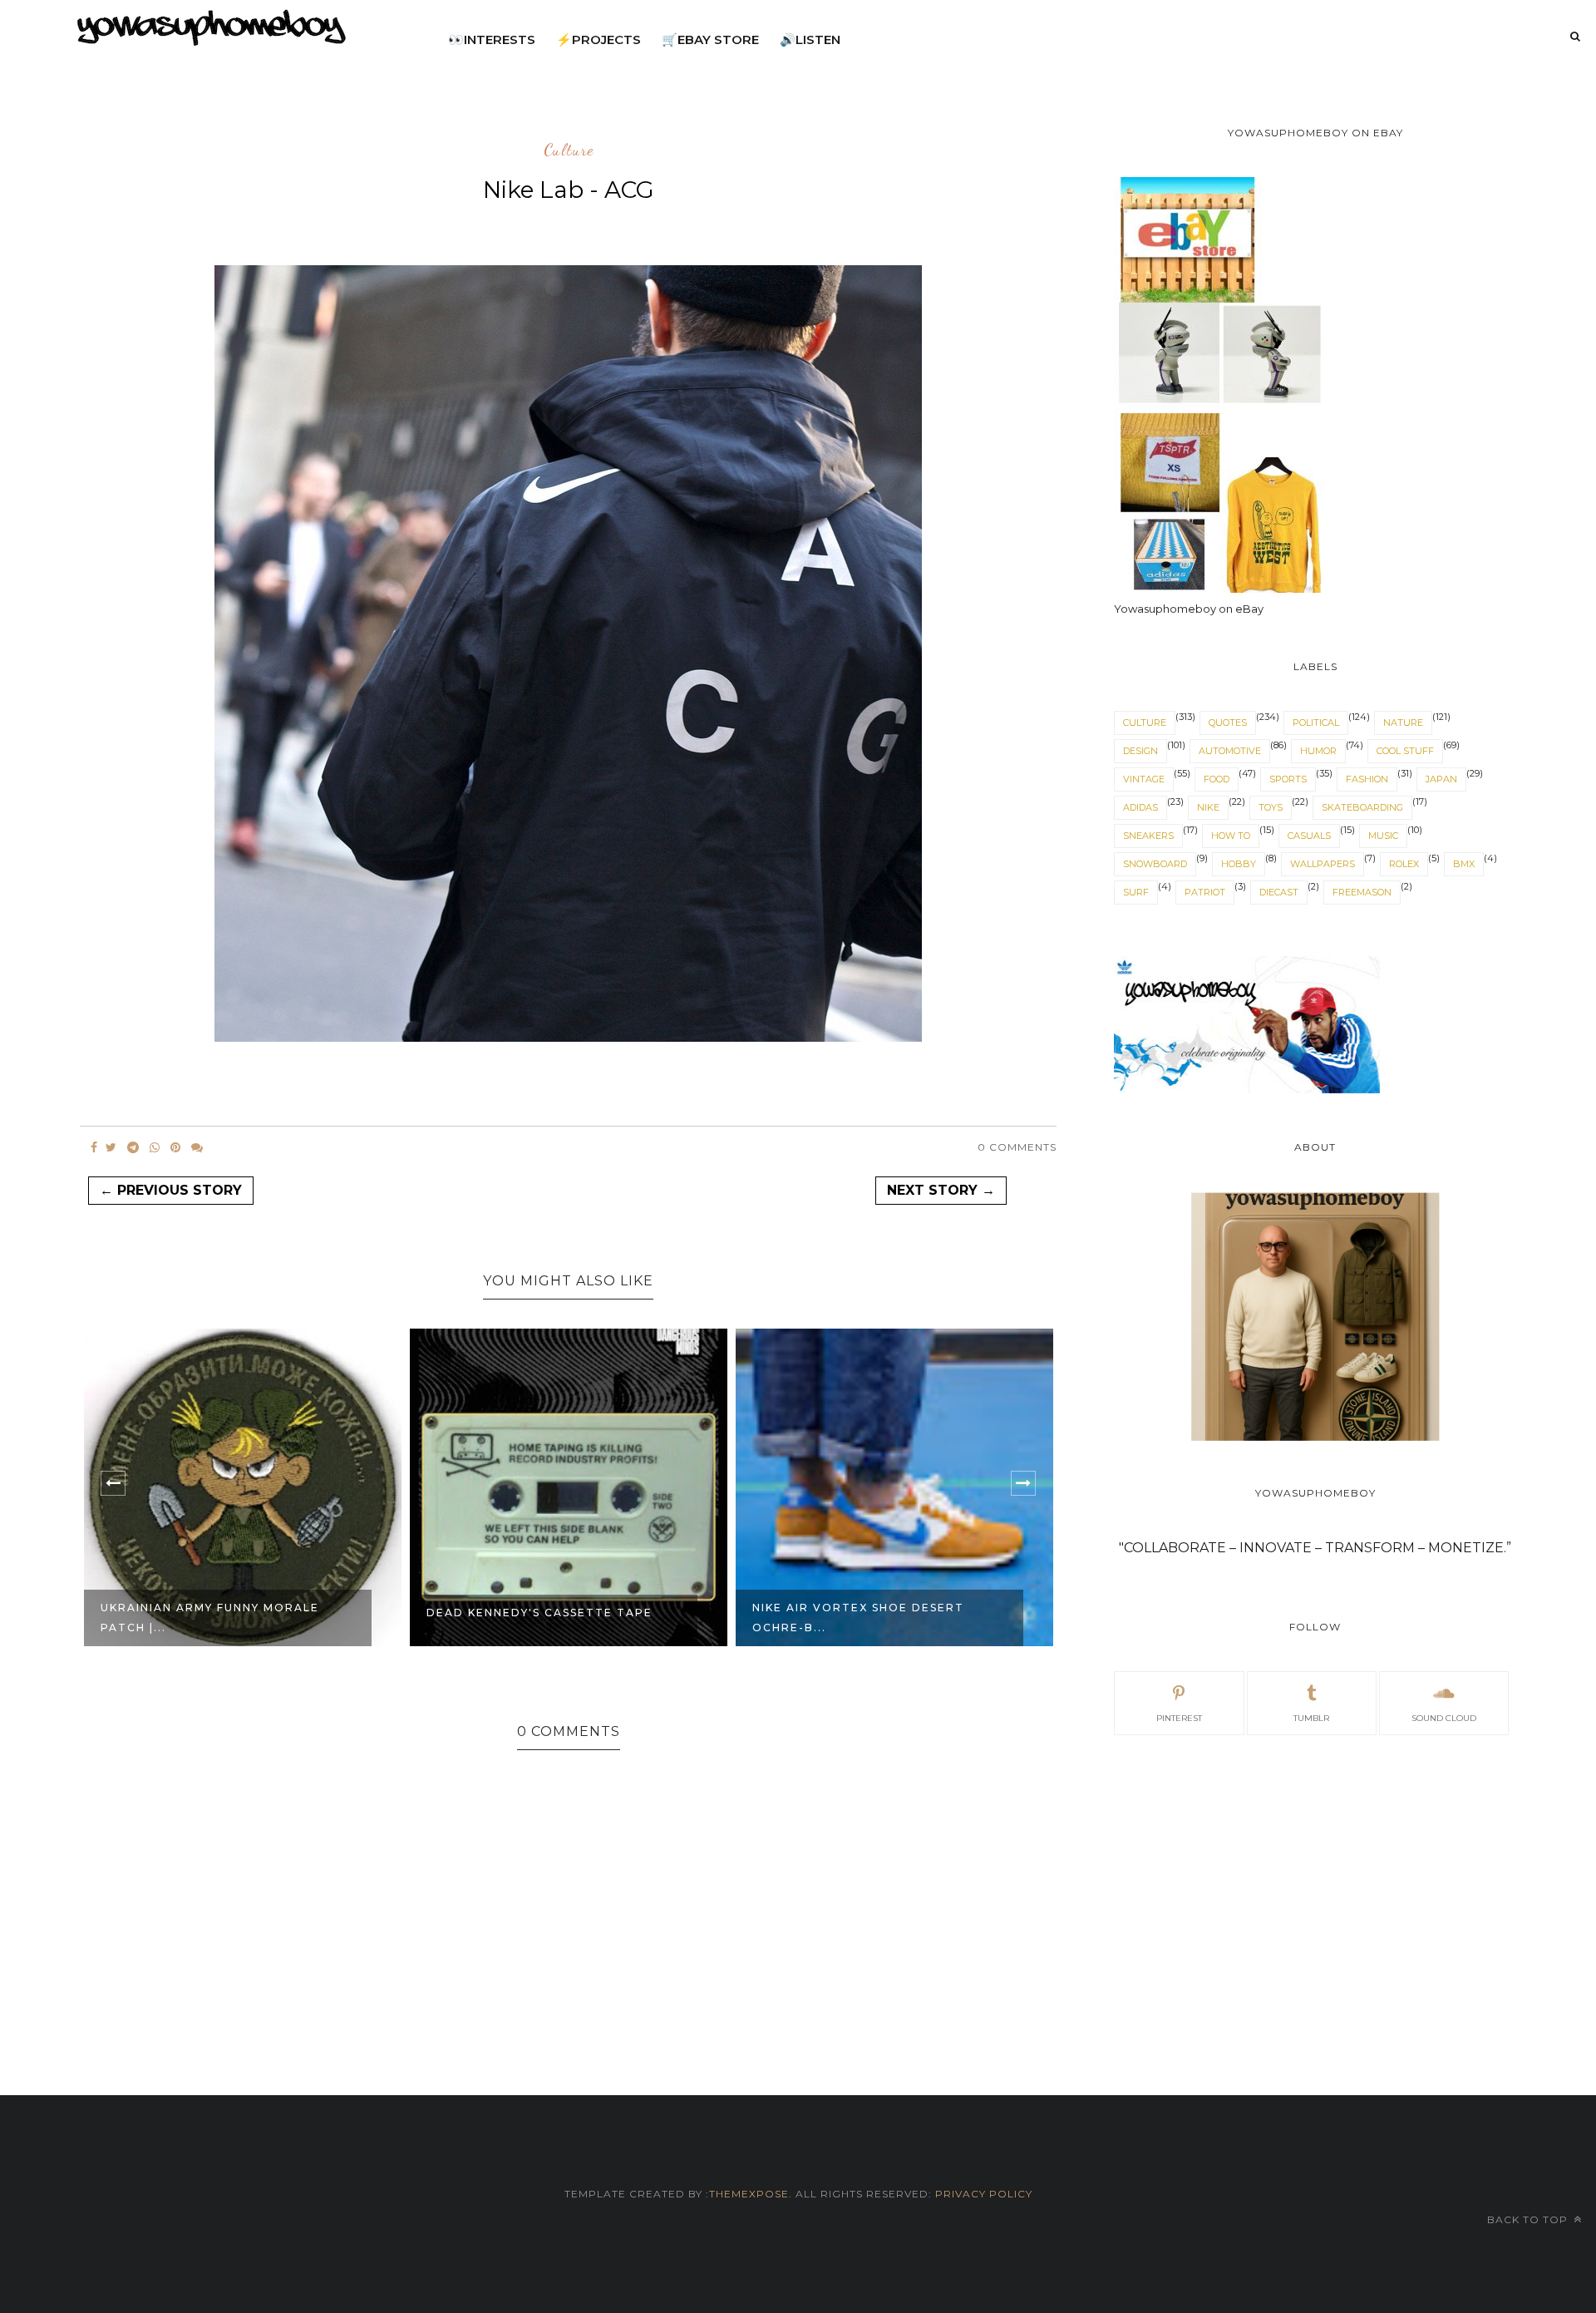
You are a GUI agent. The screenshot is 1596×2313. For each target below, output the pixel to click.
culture (569, 150)
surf (1136, 892)
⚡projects (598, 39)
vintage (1144, 779)
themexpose (749, 2194)
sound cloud (1444, 1718)
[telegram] (133, 1147)
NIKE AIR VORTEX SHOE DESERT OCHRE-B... (858, 1618)
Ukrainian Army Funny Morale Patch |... (210, 1618)
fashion (1367, 779)
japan (1441, 779)
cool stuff (1405, 751)
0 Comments (1017, 1147)
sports (1288, 779)
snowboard (1155, 864)
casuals (1309, 836)
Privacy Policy (982, 2194)
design (1140, 751)
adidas (1140, 807)
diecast (1279, 892)
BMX (1464, 864)
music (1383, 836)
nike (1208, 807)
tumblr (1311, 1718)
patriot (1205, 892)
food (1217, 779)
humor (1318, 751)
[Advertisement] (1315, 1896)
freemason (1362, 892)
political (1316, 723)
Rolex (1404, 864)
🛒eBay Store (710, 39)
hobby (1239, 864)
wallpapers (1323, 864)
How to (1231, 836)
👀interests (492, 39)
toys (1271, 807)
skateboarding (1362, 807)
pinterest (1179, 1718)
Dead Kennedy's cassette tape (539, 1613)
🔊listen (810, 39)
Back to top (1529, 2219)
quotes (1228, 723)
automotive (1230, 751)
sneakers (1148, 836)
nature (1403, 723)
